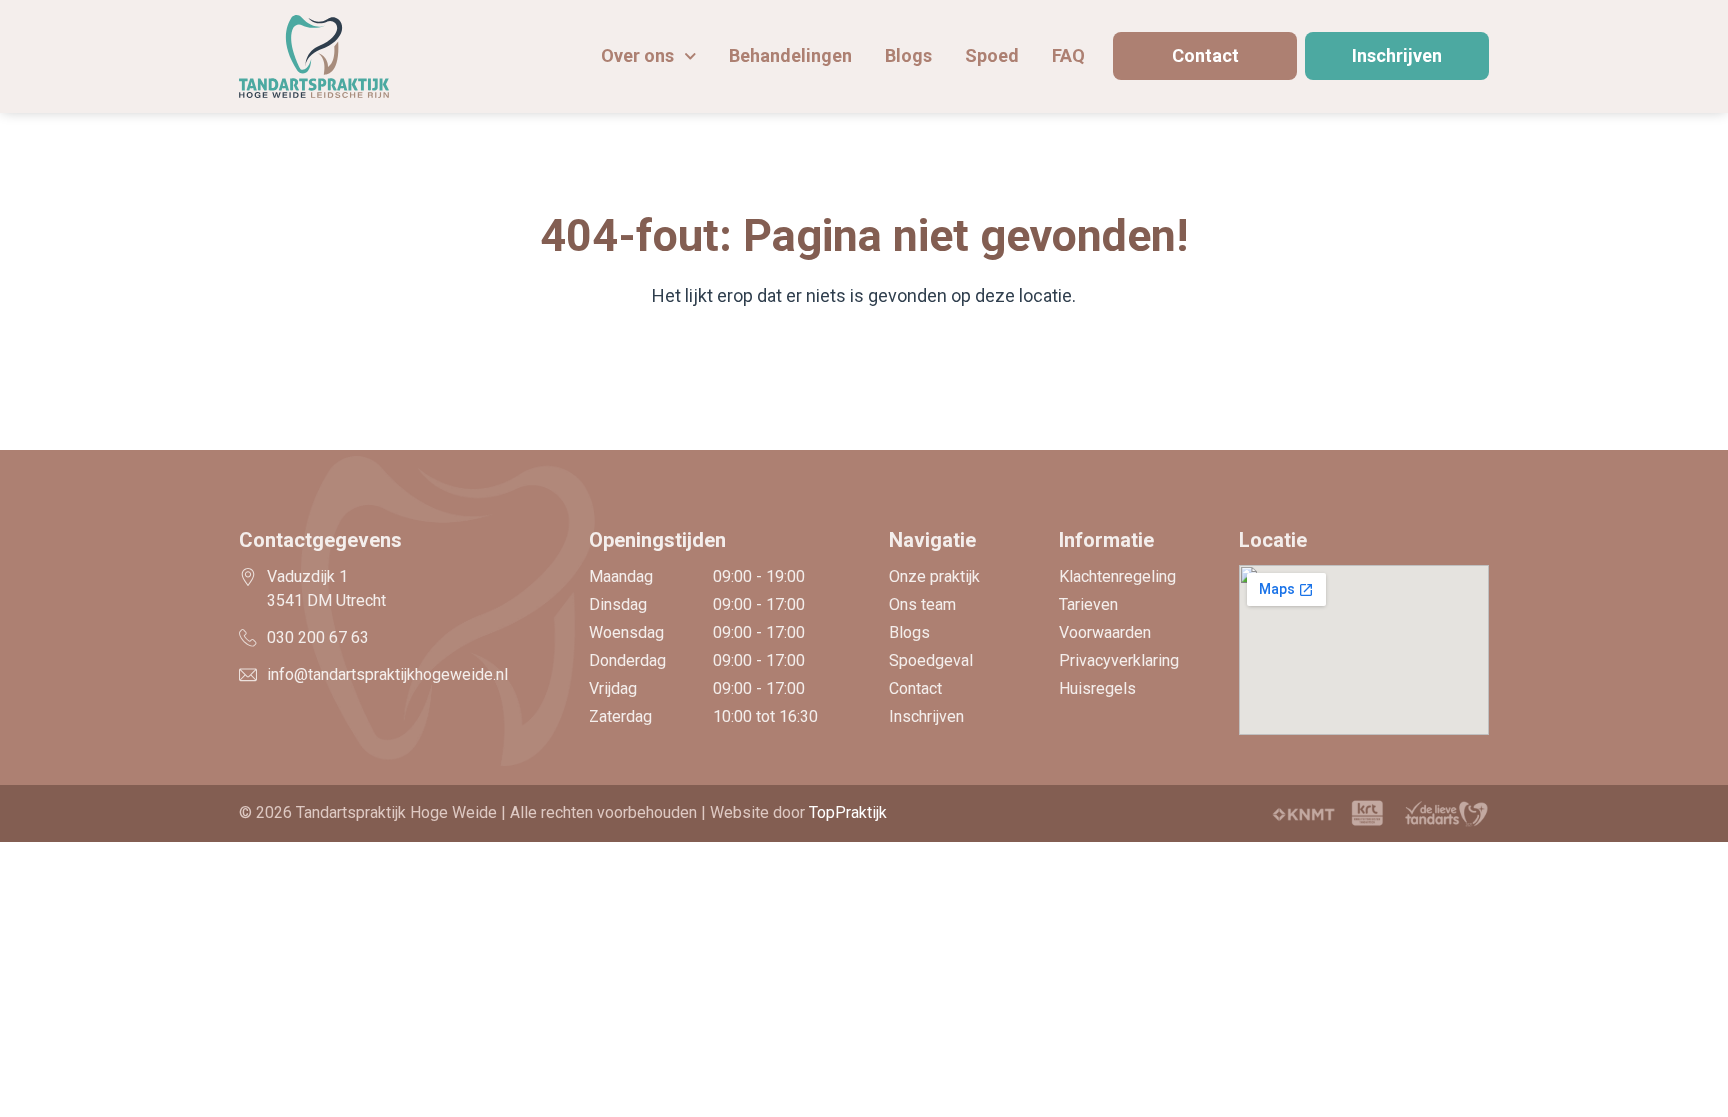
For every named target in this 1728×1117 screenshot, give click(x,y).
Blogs (908, 55)
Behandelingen (790, 55)
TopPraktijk (848, 812)
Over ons (637, 55)
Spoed (992, 55)
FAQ (1068, 55)
